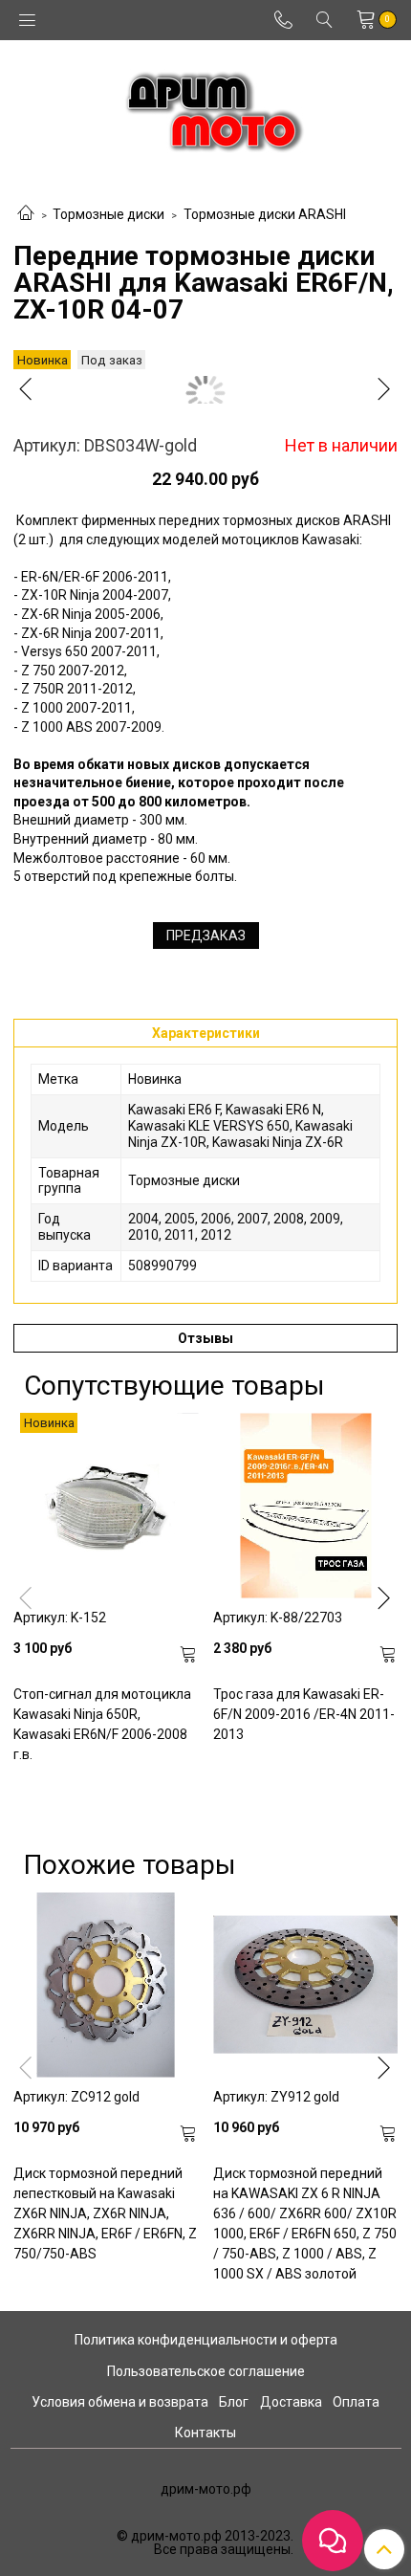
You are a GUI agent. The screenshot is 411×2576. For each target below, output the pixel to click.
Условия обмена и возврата (120, 2402)
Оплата (356, 2402)
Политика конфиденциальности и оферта (206, 2340)
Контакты (205, 2433)
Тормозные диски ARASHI (265, 214)
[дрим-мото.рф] (206, 107)
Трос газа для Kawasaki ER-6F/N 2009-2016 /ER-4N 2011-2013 (304, 1714)
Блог (234, 2402)
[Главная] (26, 214)
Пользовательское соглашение (206, 2371)
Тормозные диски (108, 214)
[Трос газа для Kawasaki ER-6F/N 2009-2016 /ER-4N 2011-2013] (305, 1505)
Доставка (291, 2402)
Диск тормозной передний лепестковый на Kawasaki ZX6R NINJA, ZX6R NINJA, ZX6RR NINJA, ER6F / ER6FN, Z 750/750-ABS (105, 2213)
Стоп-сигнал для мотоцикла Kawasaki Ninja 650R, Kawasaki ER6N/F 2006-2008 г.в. (102, 1724)
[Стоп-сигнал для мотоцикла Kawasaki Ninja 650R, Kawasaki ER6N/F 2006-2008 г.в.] (106, 1505)
